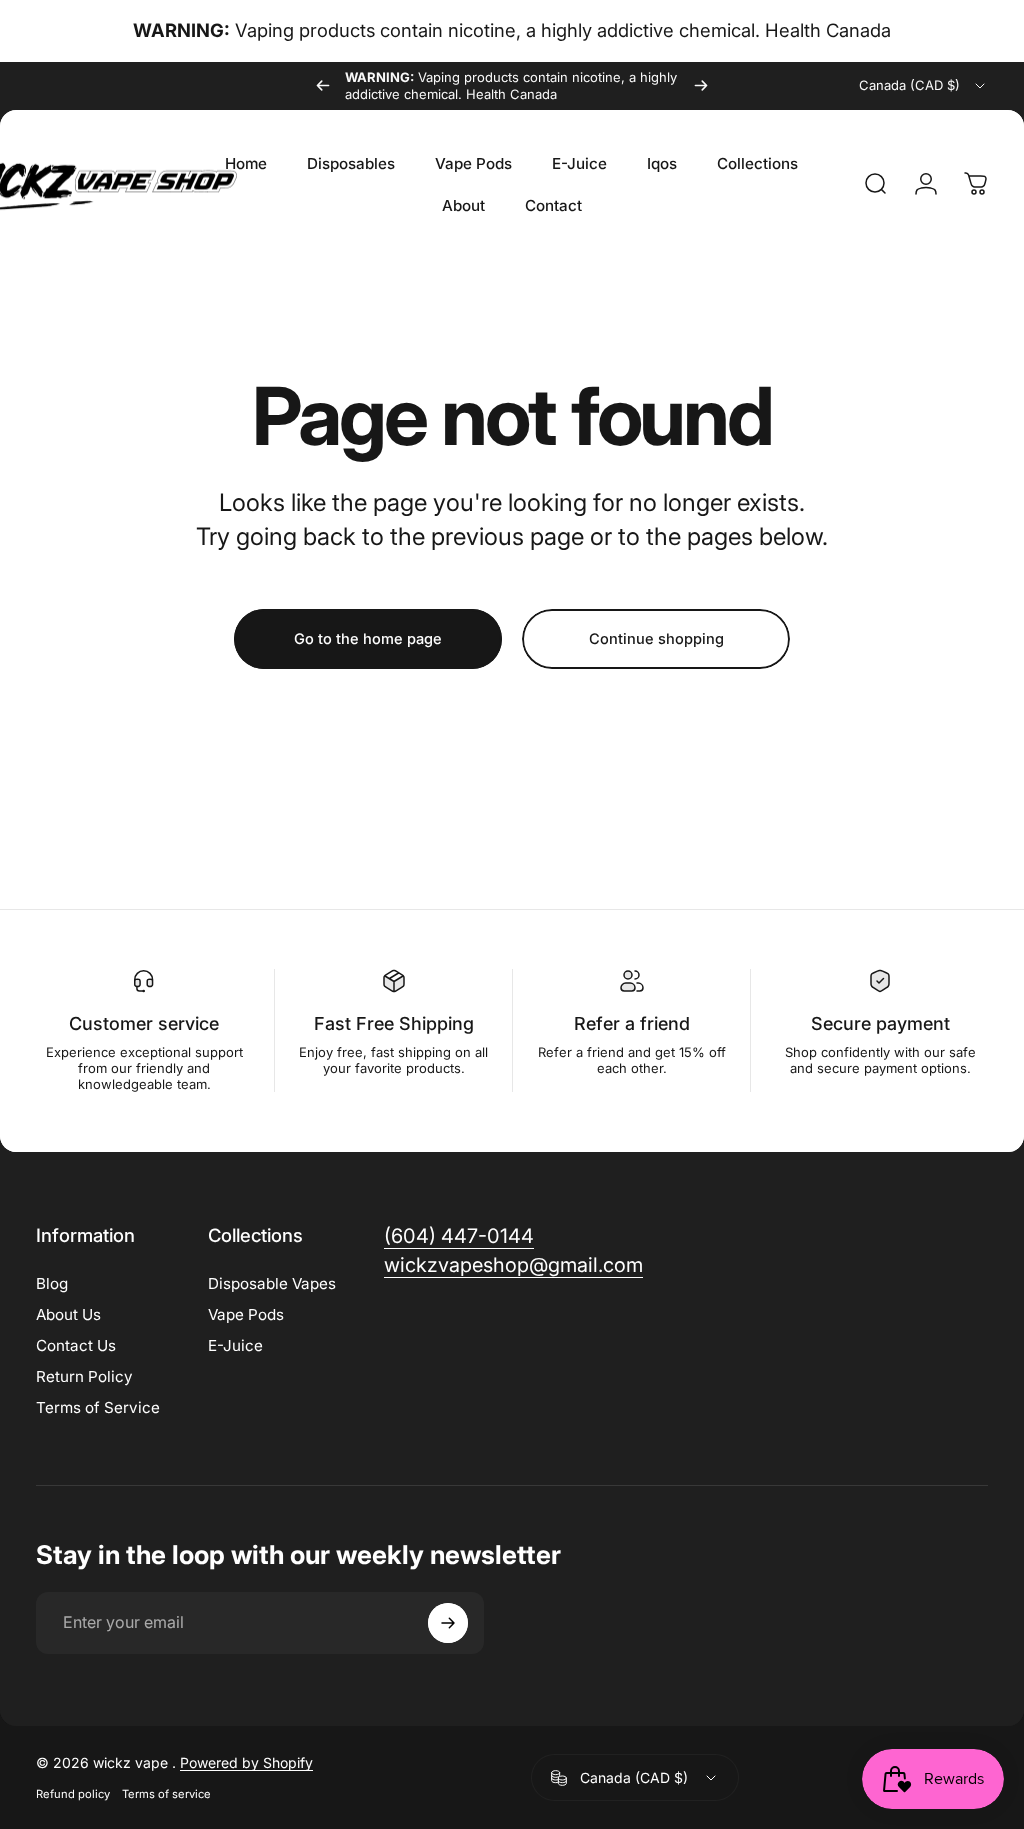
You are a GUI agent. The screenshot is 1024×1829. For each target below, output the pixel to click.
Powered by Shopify (246, 1762)
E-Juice (235, 1345)
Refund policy (73, 1794)
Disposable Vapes (272, 1283)
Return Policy (84, 1376)
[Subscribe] (448, 1623)
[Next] (701, 86)
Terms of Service (98, 1407)
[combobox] (923, 86)
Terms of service (166, 1794)
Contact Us (76, 1345)
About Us (68, 1314)
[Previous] (323, 86)
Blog (52, 1283)
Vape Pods (246, 1314)
